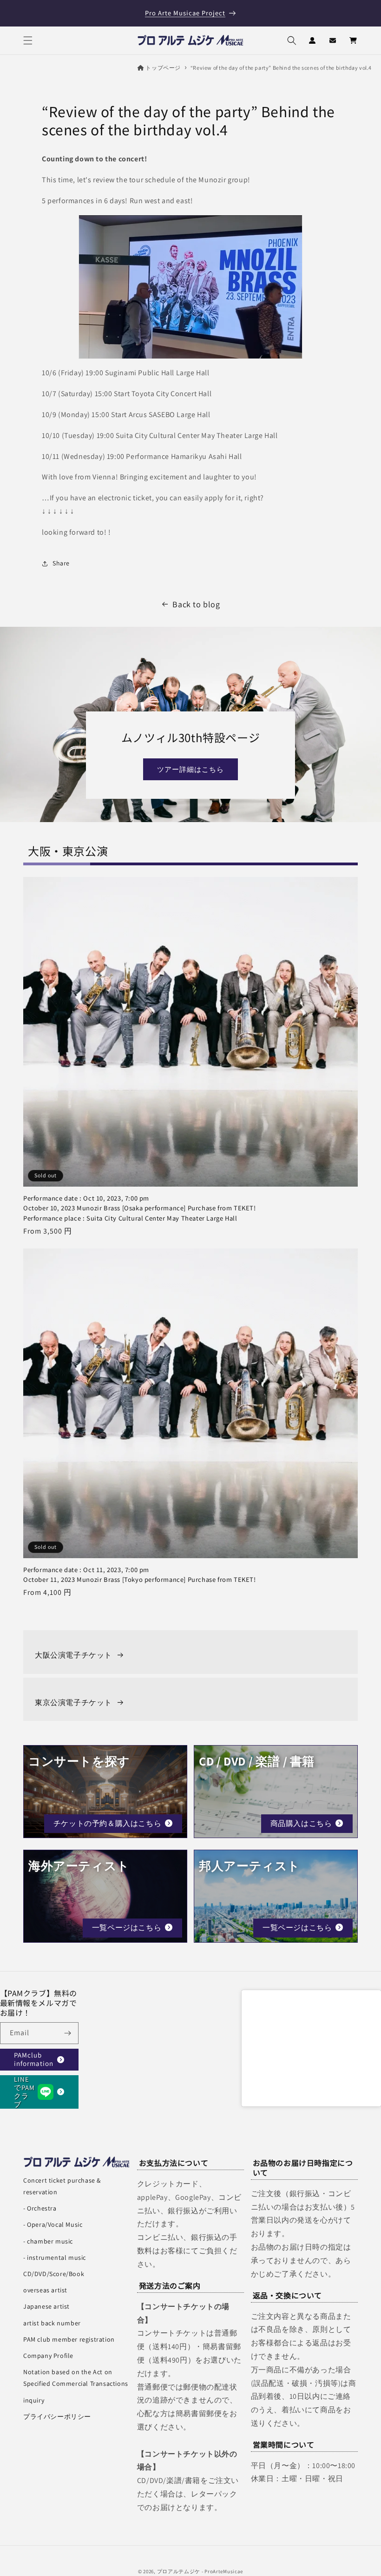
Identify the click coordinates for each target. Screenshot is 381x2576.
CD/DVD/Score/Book (54, 2274)
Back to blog (196, 604)
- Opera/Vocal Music (53, 2224)
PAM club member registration (69, 2339)
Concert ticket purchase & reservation (62, 2186)
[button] (28, 40)
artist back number (52, 2323)
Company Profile (48, 2356)
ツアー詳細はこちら (190, 769)
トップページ (163, 68)
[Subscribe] (68, 2033)
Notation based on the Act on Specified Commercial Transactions (76, 2378)
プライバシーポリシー (57, 2417)
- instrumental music (55, 2257)
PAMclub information (34, 2059)
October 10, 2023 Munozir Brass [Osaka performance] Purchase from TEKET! (140, 1208)
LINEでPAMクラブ (24, 2092)
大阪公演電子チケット (73, 1655)
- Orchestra (40, 2208)
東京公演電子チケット (73, 1703)
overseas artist (45, 2290)
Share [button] (61, 563)
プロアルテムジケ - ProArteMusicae (200, 2571)
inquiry (34, 2400)
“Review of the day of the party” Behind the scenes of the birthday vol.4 (281, 68)
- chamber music (48, 2241)
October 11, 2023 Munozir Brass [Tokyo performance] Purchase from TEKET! (140, 1575)
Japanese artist (46, 2306)
